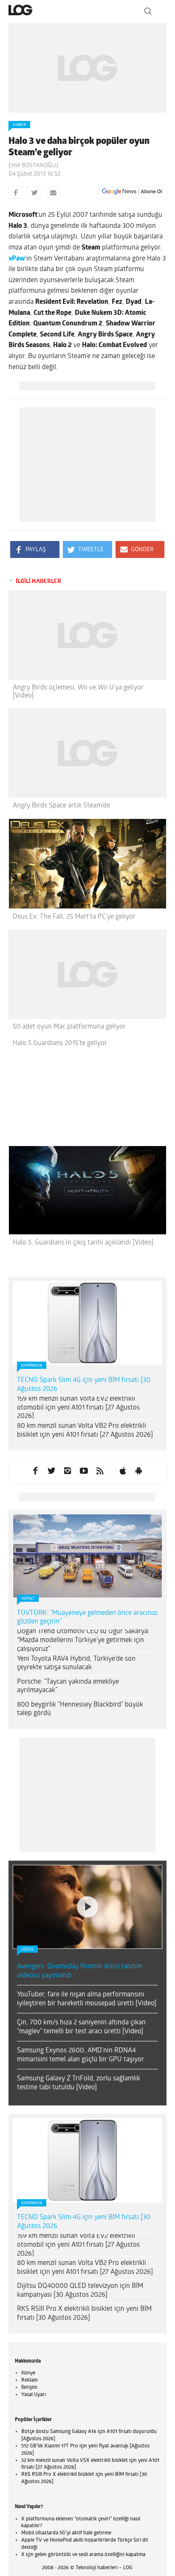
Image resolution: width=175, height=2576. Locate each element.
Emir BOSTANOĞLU (33, 166)
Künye (28, 2373)
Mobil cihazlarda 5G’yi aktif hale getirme (66, 2533)
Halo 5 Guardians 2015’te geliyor (60, 1043)
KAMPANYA (32, 1366)
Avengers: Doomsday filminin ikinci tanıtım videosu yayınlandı (80, 1971)
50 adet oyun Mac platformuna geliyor (69, 1027)
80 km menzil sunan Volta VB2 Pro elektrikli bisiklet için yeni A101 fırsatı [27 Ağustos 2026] (85, 1431)
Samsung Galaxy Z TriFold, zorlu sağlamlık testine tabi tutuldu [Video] (79, 2083)
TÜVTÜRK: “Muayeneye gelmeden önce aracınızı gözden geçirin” (87, 1618)
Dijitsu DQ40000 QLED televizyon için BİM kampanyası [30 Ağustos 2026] (80, 2291)
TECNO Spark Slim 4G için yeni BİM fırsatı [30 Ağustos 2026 (84, 1385)
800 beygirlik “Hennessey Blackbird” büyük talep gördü (80, 1709)
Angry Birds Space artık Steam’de (61, 806)
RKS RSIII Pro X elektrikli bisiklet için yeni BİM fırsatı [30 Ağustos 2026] (84, 2314)
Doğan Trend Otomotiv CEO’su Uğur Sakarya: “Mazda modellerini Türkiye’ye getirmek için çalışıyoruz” (83, 1640)
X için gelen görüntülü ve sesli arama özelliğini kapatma (83, 2555)
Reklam (30, 2380)
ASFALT (28, 1599)
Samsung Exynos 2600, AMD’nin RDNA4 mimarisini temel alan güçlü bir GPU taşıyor (80, 2055)
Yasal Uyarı (34, 2395)
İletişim (29, 2388)
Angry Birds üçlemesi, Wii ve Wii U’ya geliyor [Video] (78, 692)
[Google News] (132, 192)
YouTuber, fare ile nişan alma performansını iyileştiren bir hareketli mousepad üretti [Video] (87, 1999)
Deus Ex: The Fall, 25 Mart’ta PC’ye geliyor (74, 917)
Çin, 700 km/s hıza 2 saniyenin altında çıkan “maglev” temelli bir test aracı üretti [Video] (81, 2027)
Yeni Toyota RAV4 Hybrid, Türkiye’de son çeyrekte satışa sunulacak (76, 1664)
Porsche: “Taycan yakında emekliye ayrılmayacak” (68, 1686)
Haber (19, 125)
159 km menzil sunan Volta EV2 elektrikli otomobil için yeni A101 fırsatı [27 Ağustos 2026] (78, 1408)
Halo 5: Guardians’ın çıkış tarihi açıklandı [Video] (83, 1243)
